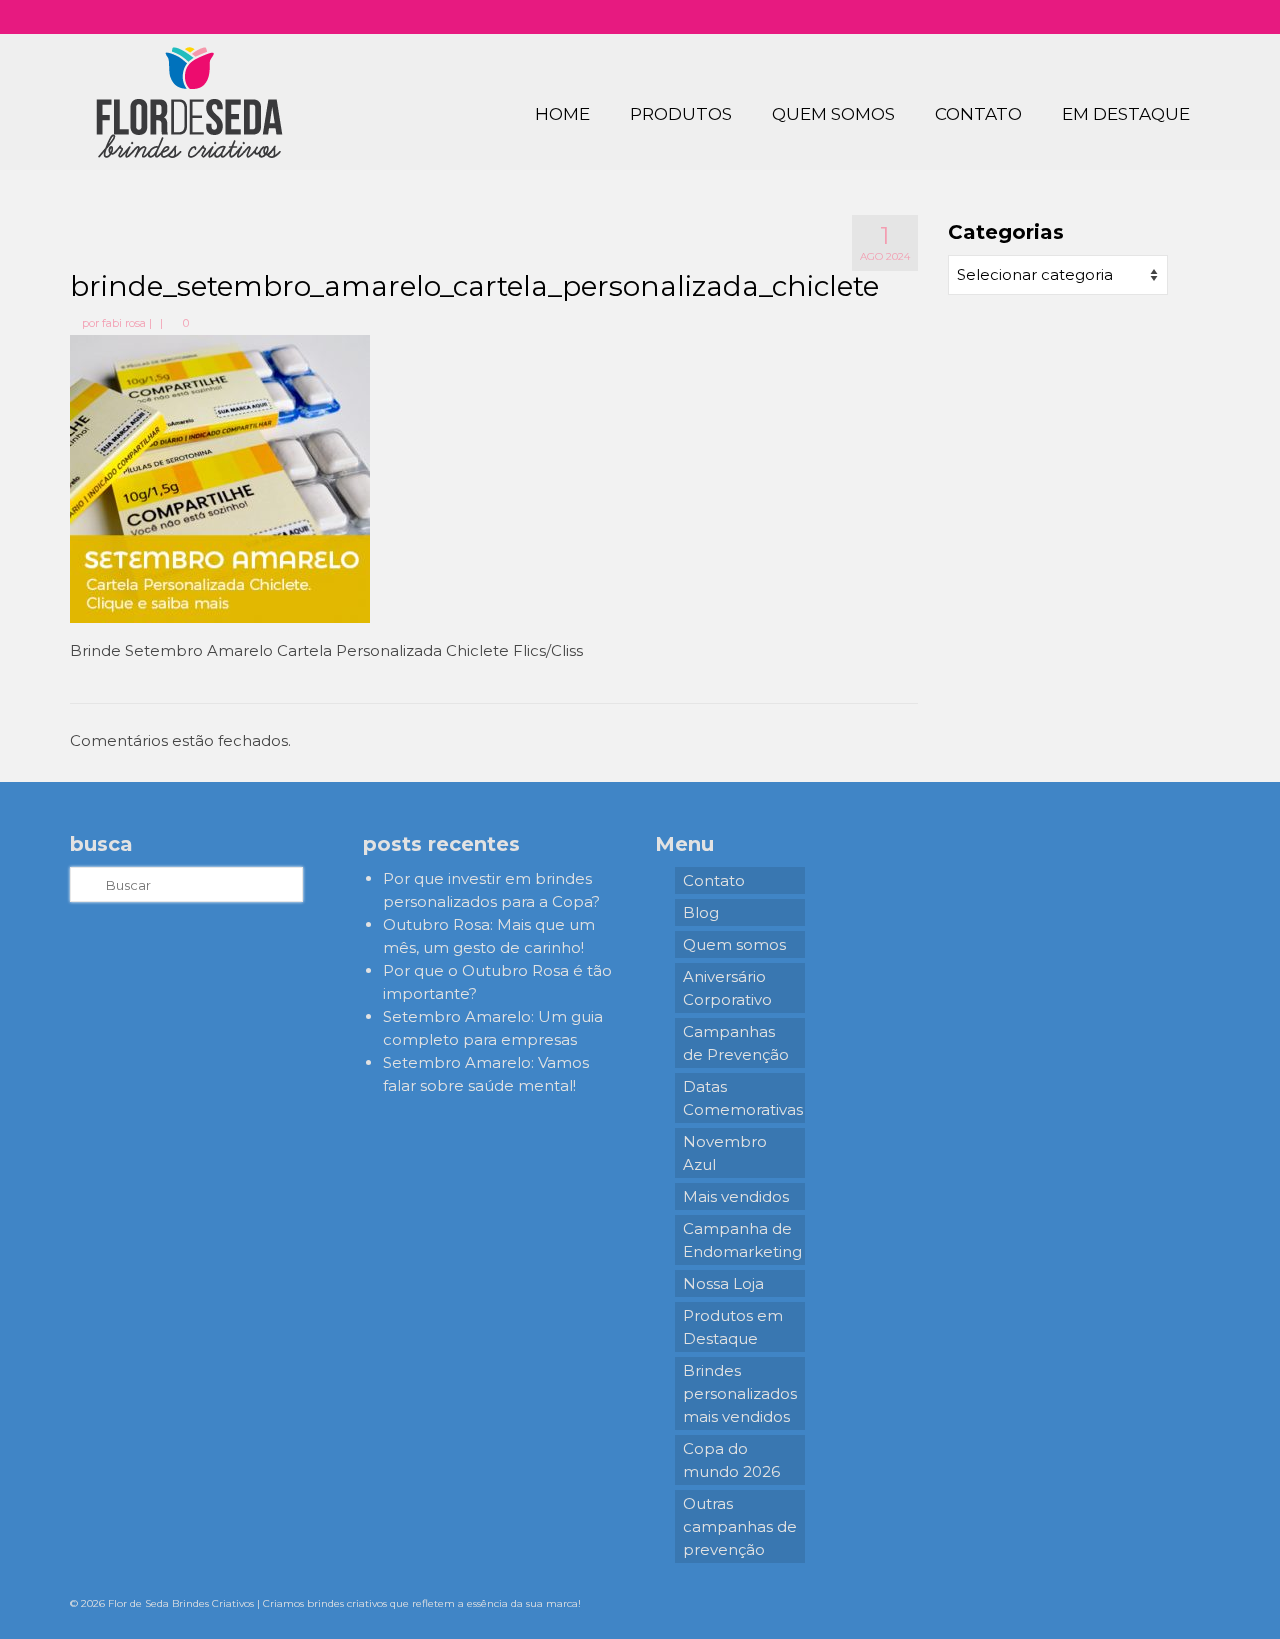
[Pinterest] (1146, 17)
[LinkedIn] (1175, 17)
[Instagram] (1088, 17)
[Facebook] (1117, 17)
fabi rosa (124, 323)
